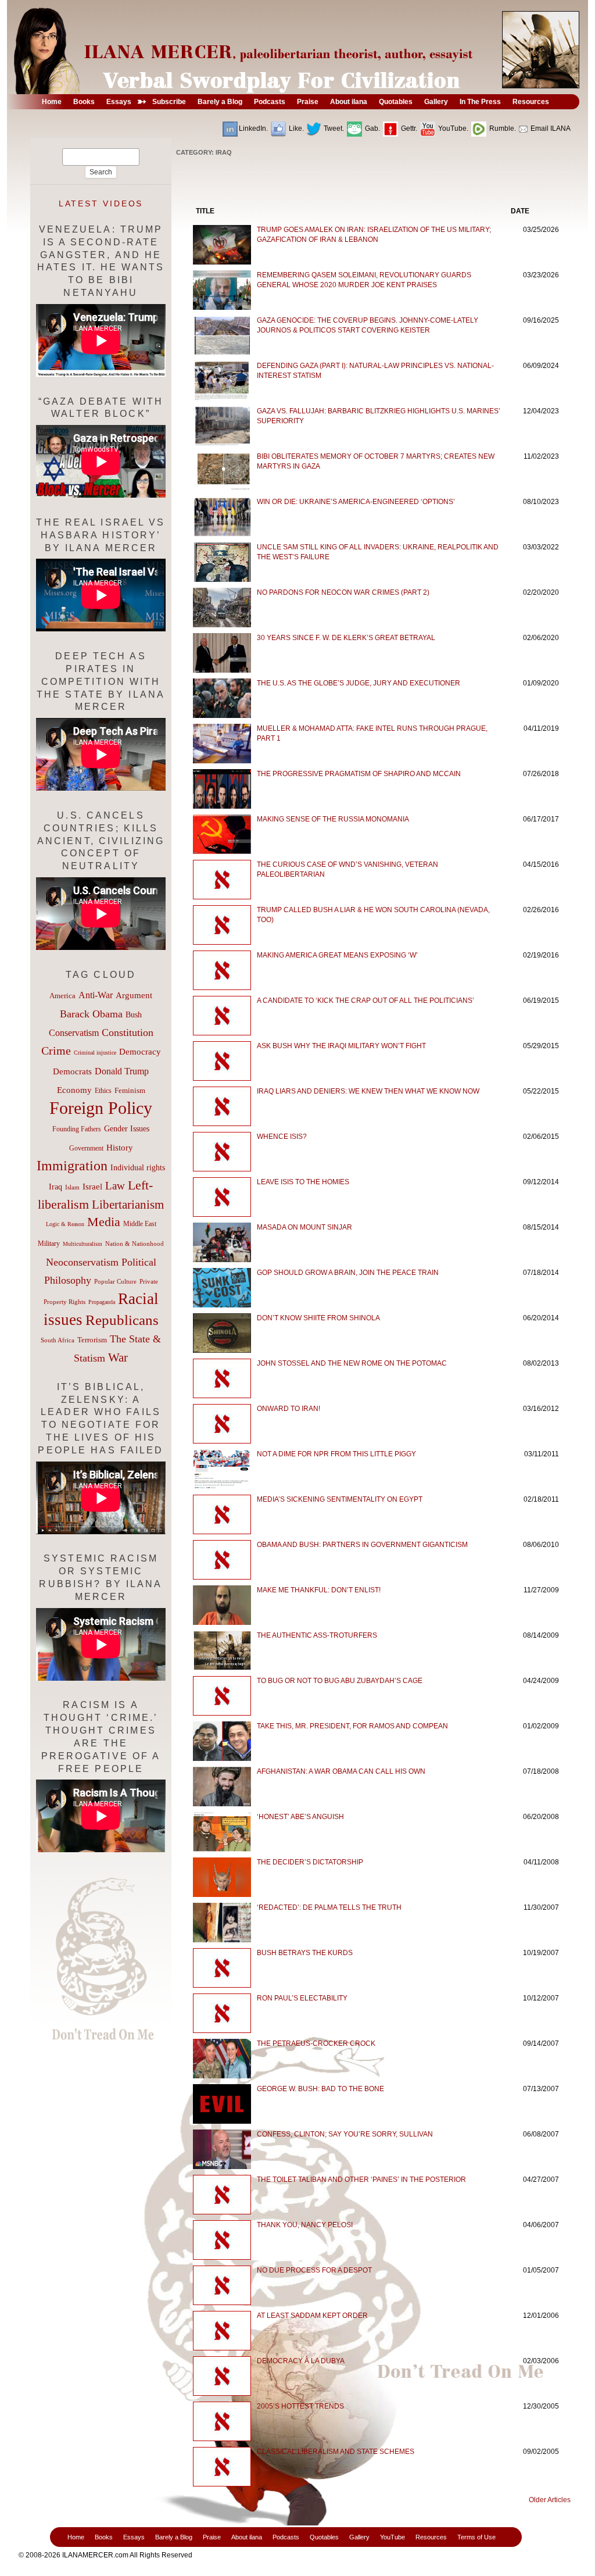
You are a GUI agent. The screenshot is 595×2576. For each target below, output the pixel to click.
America (62, 996)
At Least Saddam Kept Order (312, 2316)
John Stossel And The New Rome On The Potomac (352, 1363)
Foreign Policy (101, 1108)
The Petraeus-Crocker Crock (316, 2043)
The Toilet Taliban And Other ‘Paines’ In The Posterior (361, 2180)
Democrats (72, 1071)
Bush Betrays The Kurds (305, 1953)
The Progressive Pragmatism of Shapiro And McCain (359, 774)
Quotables (324, 2537)
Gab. (372, 128)
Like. (295, 128)
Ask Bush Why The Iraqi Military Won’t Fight (341, 1046)
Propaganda (102, 1302)
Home (76, 2537)
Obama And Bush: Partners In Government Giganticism (362, 1545)
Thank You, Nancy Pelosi (305, 2225)
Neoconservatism (82, 1262)
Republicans (122, 1320)
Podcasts (286, 2537)
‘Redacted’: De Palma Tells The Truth (329, 1907)
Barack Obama (91, 1014)
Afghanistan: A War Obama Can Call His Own (341, 1771)
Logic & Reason (65, 1224)
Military (49, 1244)
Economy (74, 1090)
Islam (72, 1187)
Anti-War (96, 995)
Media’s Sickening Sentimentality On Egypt (340, 1499)
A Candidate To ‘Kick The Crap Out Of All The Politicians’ (365, 1001)
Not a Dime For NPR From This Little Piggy (336, 1454)
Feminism (130, 1091)
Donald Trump (122, 1071)
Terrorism (92, 1340)
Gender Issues (127, 1129)
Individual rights (138, 1168)
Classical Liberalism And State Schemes (336, 2452)
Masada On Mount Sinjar (304, 1227)
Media (104, 1222)
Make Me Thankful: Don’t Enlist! (319, 1590)
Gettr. (408, 128)
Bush (134, 1014)
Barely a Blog (174, 2537)
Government (86, 1148)
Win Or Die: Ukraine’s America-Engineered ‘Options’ (356, 502)
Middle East (140, 1224)
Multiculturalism (83, 1244)
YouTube (393, 2537)
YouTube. (452, 128)
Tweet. (333, 128)
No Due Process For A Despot (314, 2270)
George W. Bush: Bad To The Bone (320, 2089)
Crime (56, 1051)
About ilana (247, 2537)
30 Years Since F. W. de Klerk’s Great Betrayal (346, 638)
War (118, 1357)
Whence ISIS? (282, 1137)
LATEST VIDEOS (101, 203)
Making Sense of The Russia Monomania (333, 819)
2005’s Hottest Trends (300, 2406)
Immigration (72, 1165)
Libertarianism (128, 1205)
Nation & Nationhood (135, 1244)
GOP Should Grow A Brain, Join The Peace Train (348, 1273)
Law (115, 1186)
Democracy (140, 1051)
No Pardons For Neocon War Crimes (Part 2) (343, 592)
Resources (431, 2537)
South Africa (58, 1340)
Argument (134, 995)
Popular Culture (115, 1281)
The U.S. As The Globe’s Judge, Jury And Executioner (359, 683)
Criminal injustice (95, 1053)
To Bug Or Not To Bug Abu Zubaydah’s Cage (340, 1681)
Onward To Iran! (288, 1409)
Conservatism (74, 1033)
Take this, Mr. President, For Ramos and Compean (352, 1726)
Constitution (128, 1032)
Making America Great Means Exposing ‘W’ (337, 955)
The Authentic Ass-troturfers (317, 1635)
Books (104, 2537)
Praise (212, 2537)
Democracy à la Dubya (301, 2361)
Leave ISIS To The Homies (303, 1182)
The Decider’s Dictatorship (310, 1862)
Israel (92, 1187)
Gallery (359, 2537)
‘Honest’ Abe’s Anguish (300, 1817)
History (120, 1148)
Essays (134, 2537)
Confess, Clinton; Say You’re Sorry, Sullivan (345, 2134)
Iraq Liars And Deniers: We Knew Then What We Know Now (368, 1091)
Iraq (55, 1187)
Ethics (103, 1091)
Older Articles (550, 2500)
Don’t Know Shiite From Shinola (318, 1318)
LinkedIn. (253, 128)
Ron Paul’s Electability (302, 1998)
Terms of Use (476, 2537)
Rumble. (502, 128)
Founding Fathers (77, 1129)
